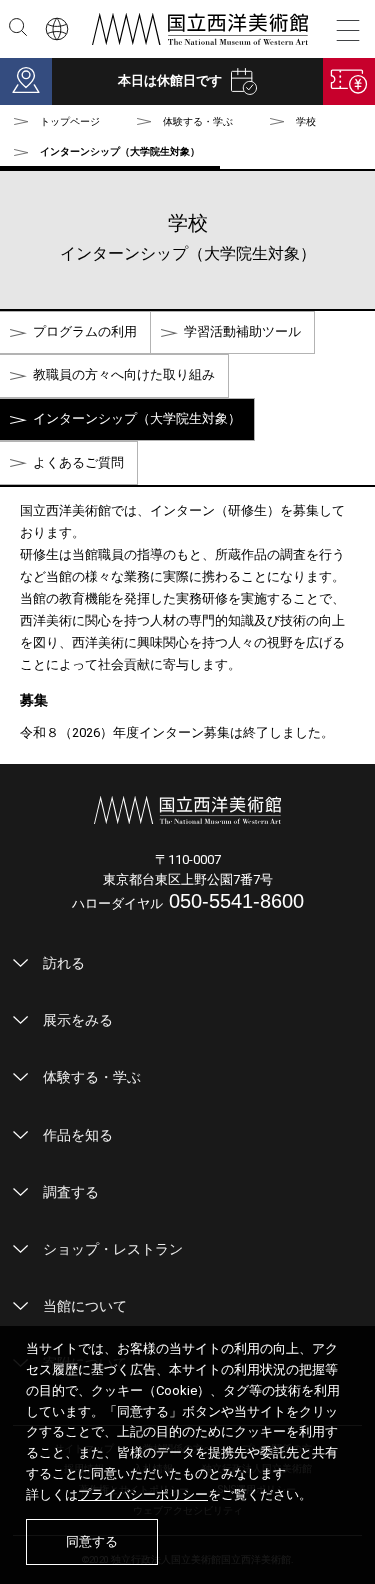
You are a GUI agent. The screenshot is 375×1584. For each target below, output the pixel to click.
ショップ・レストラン (113, 1249)
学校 (306, 121)
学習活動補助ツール (242, 331)
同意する (92, 1541)
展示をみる (78, 1020)
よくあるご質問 (78, 462)
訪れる (64, 963)
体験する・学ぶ (92, 1077)
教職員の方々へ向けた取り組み (124, 374)
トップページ (70, 121)
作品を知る (78, 1135)
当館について (85, 1306)
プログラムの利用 (85, 331)
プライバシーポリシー (143, 1494)
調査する (71, 1192)
